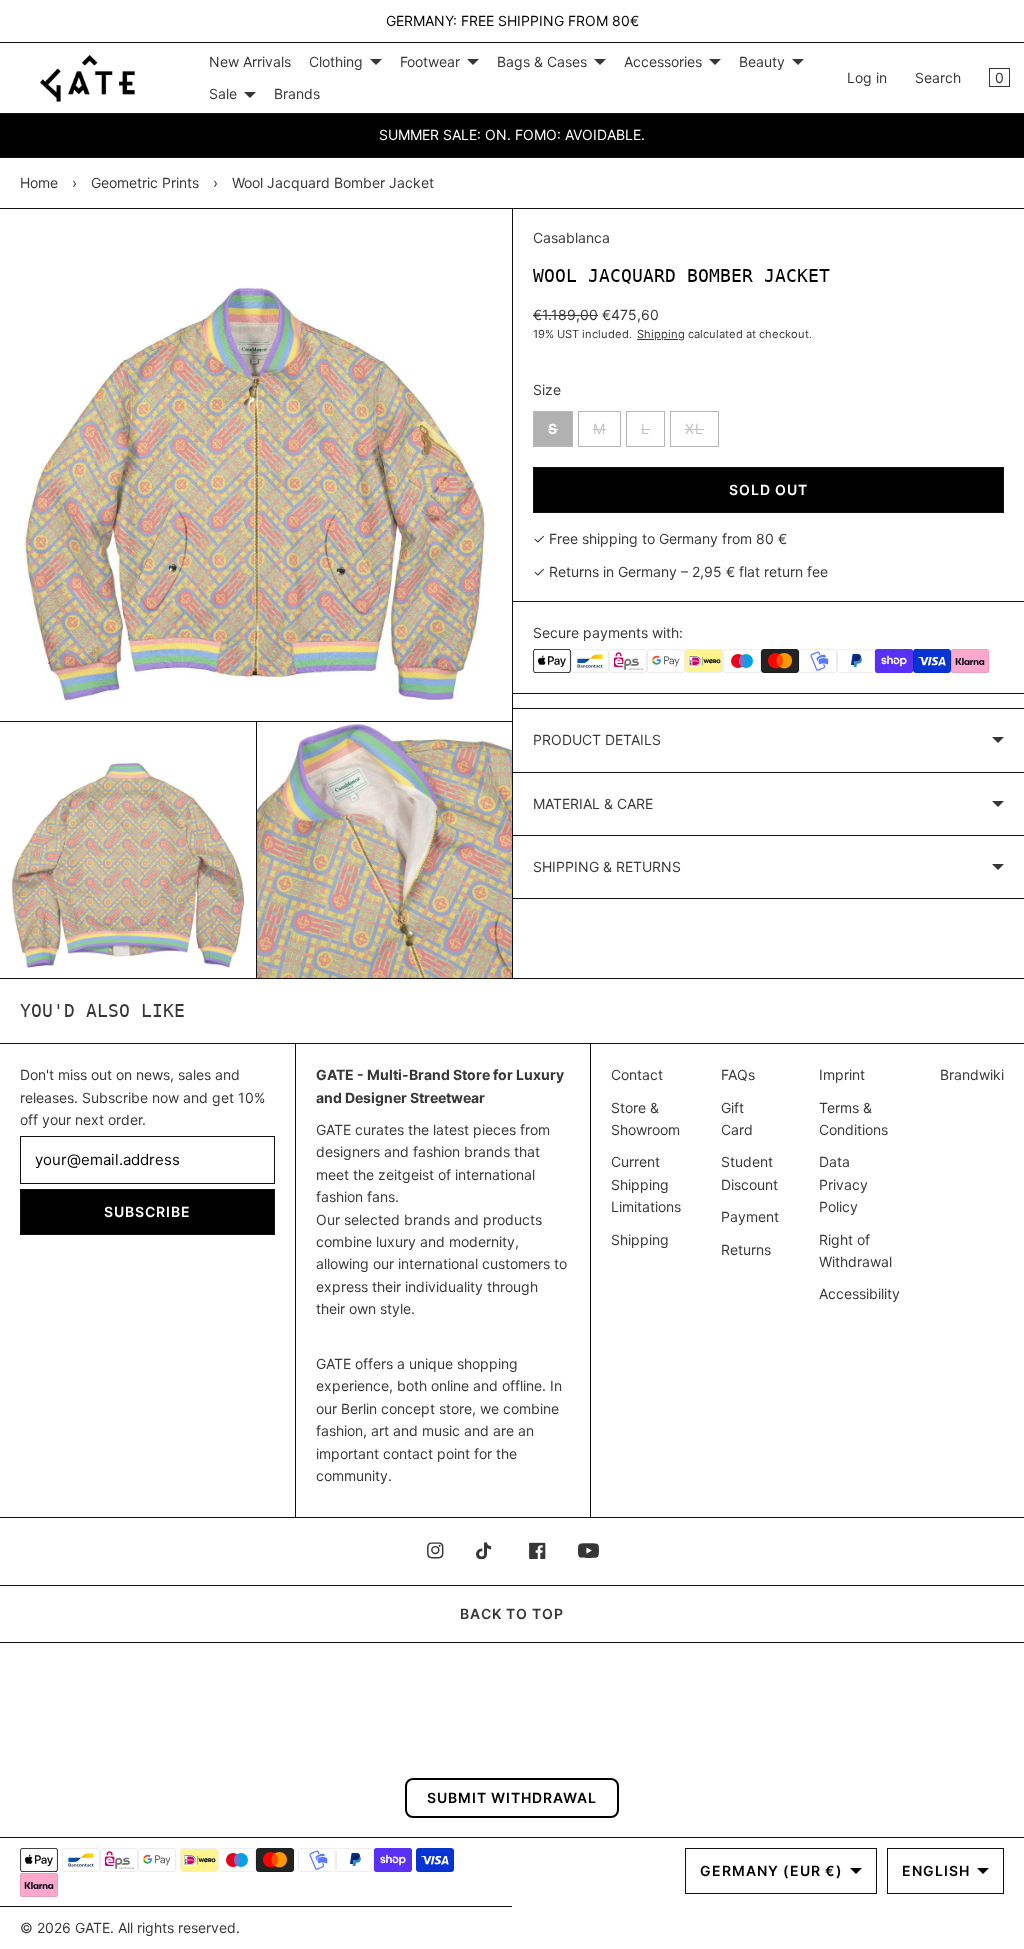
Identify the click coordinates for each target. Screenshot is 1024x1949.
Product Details (597, 739)
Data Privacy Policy (843, 1184)
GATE (92, 1927)
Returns (746, 1249)
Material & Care (593, 803)
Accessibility (859, 1293)
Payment (750, 1216)
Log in (867, 77)
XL (702, 433)
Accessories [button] (663, 61)
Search (938, 77)
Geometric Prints (145, 182)
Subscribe (147, 1211)
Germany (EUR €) (771, 1870)
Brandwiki (972, 1074)
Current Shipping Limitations (646, 1184)
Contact (637, 1074)
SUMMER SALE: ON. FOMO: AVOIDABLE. (512, 134)
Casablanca (571, 237)
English (936, 1870)
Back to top (512, 1613)
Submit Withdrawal (512, 1797)
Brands (297, 93)
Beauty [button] (762, 61)
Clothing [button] (336, 61)
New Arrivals (250, 61)
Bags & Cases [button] (542, 61)
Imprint (842, 1074)
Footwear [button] (430, 61)
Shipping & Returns (607, 866)
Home (39, 182)
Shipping (661, 334)
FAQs (738, 1074)
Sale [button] (223, 93)
